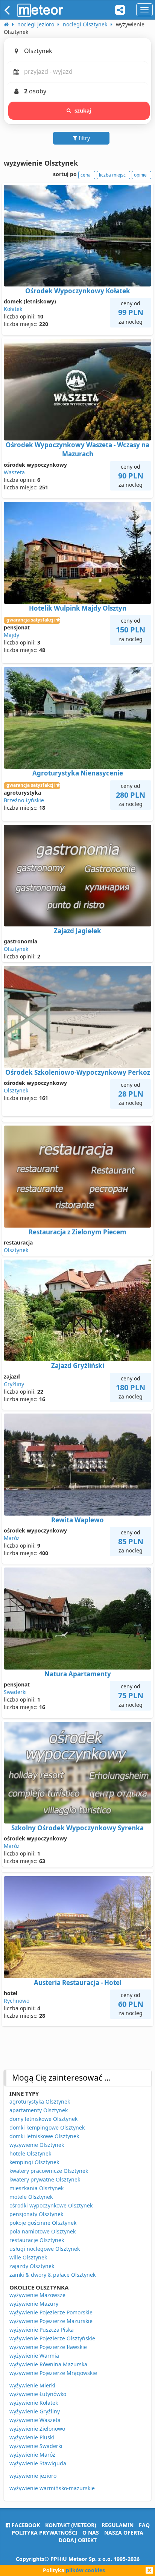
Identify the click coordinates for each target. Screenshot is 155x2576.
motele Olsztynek (31, 2197)
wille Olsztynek (28, 2257)
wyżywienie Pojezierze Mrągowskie (53, 2373)
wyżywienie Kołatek (34, 2403)
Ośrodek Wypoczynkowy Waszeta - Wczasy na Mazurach (77, 449)
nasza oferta (124, 2533)
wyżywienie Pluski (32, 2437)
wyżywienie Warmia (34, 2356)
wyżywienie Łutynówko (38, 2394)
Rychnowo (17, 2001)
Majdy (11, 635)
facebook (25, 2525)
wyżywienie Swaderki (36, 2446)
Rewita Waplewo (77, 1520)
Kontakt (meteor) (71, 2525)
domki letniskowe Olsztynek (44, 2136)
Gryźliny (14, 1384)
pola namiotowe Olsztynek (43, 2231)
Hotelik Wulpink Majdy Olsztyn (78, 608)
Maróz (12, 1538)
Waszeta (14, 472)
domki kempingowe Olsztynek (47, 2127)
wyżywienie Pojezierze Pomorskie (51, 2312)
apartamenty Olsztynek (39, 2110)
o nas (91, 2533)
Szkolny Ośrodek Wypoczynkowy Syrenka (77, 1828)
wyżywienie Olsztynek (37, 2145)
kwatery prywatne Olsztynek (45, 2179)
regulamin (118, 2525)
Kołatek (13, 309)
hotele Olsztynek (30, 2153)
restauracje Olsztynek (37, 2240)
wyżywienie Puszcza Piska (42, 2330)
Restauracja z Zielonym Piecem (77, 1232)
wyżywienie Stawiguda (38, 2463)
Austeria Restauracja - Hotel (78, 1983)
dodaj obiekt (78, 2540)
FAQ (144, 2525)
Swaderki (15, 1692)
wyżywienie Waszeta (35, 2420)
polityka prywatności (44, 2533)
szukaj (83, 110)
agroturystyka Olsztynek (40, 2101)
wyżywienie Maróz (32, 2455)
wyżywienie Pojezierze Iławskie (48, 2347)
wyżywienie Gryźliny (35, 2411)
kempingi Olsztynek (34, 2162)
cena (86, 175)
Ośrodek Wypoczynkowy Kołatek (78, 291)
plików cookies (85, 2570)
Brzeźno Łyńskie (24, 800)
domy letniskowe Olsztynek (43, 2119)
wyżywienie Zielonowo (37, 2429)
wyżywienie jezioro (33, 2476)
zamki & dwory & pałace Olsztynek (52, 2275)
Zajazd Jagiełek (77, 931)
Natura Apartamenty (78, 1674)
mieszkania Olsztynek (36, 2188)
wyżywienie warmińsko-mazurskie (52, 2488)
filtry (84, 138)
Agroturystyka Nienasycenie (78, 773)
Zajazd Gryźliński (78, 1366)
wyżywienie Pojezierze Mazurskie (51, 2321)
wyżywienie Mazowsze (37, 2295)
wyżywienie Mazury (34, 2304)
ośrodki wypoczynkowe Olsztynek (51, 2205)
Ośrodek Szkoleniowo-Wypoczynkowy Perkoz (78, 1072)
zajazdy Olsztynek (32, 2266)
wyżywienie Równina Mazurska (48, 2364)
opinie (140, 175)
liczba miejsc (112, 175)
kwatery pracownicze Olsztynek (49, 2171)
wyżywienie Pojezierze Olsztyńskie (52, 2338)
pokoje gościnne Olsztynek (43, 2223)
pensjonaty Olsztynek (36, 2214)
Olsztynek (16, 949)
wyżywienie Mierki (32, 2385)
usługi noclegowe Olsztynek (45, 2249)
